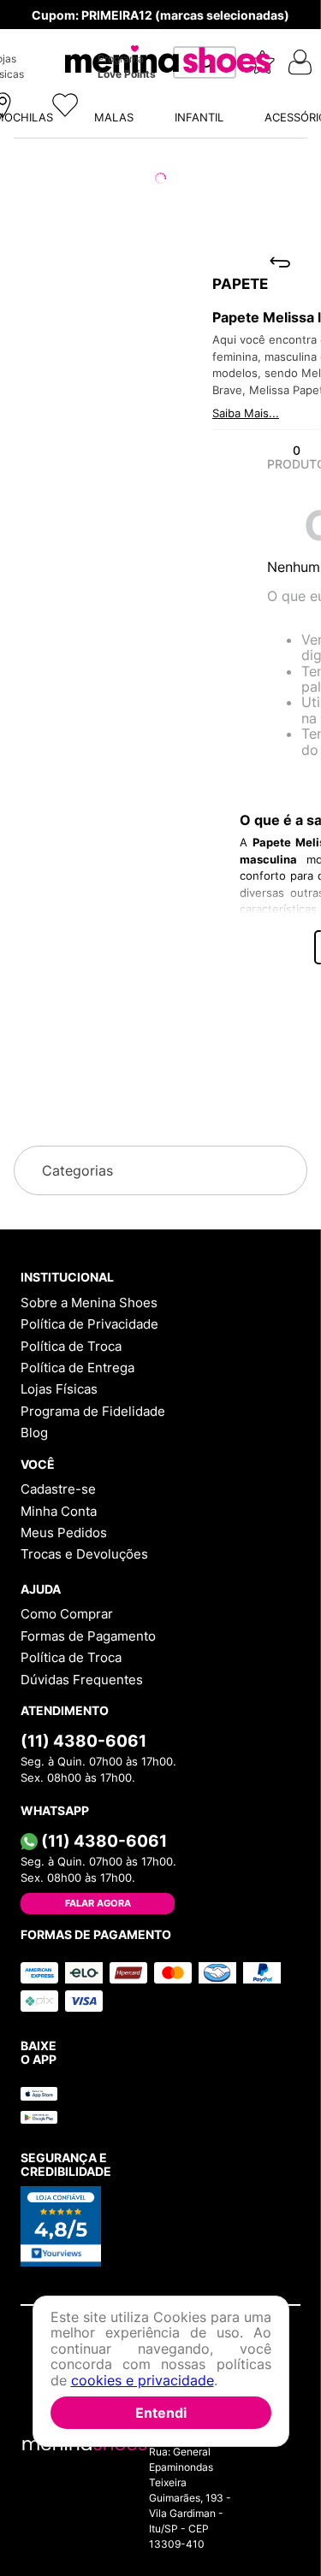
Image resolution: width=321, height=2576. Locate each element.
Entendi (161, 2413)
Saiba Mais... (40, 291)
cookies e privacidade (143, 2380)
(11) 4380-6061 (83, 1741)
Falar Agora (98, 1903)
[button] (160, 857)
